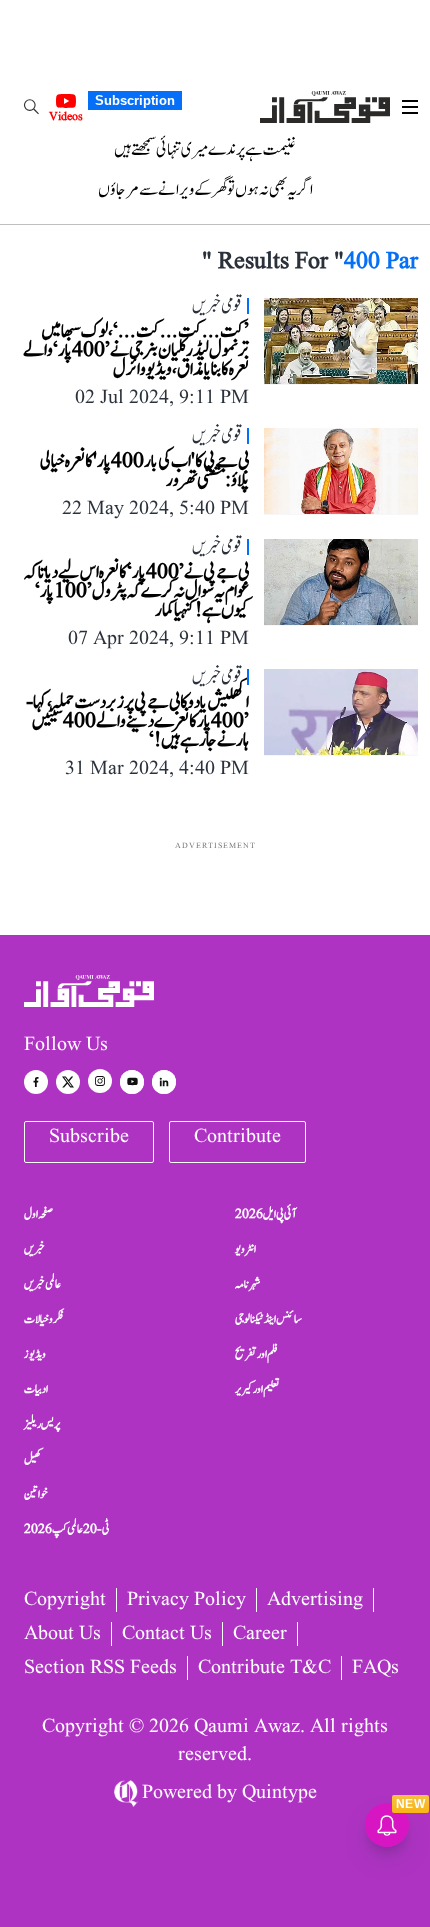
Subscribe (89, 1137)
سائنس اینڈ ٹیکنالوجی (268, 1319)
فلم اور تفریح (256, 1354)
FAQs (375, 1668)
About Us (62, 1634)
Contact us (167, 1634)
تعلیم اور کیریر (257, 1389)
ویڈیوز (35, 1354)
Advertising (315, 1600)
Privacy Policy (186, 1600)
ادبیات (36, 1389)
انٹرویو (245, 1249)
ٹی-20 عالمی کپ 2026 (67, 1529)
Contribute (237, 1137)
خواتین (36, 1494)
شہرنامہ (248, 1284)
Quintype (279, 1793)
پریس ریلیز (42, 1424)
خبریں (34, 1249)
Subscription (135, 100)
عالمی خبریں (42, 1284)
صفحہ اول (38, 1214)
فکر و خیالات (44, 1319)
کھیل (33, 1459)
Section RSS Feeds (100, 1668)
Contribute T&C (264, 1668)
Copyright (65, 1600)
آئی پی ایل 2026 (265, 1214)
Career (260, 1634)
